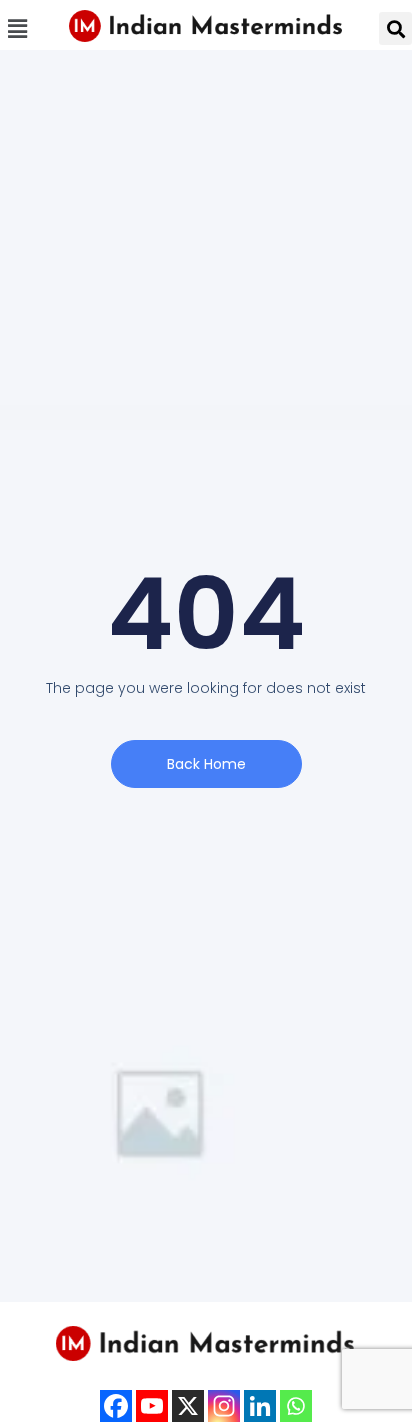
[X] (188, 1406)
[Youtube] (152, 1406)
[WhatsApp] (296, 1406)
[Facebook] (116, 1406)
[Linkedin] (260, 1406)
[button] (17, 28)
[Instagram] (224, 1406)
